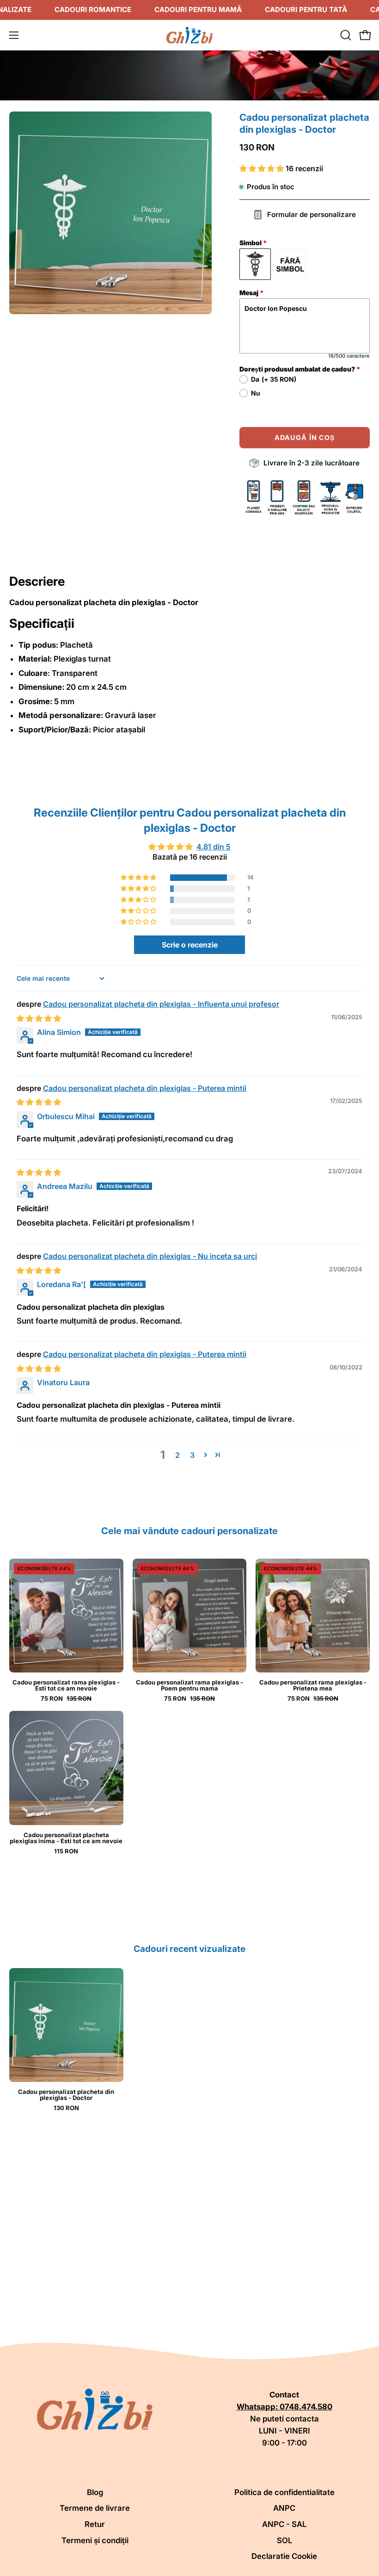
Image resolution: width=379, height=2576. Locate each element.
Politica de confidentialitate (284, 2492)
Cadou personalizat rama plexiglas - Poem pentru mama (189, 1685)
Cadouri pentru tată (306, 9)
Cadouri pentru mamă (198, 9)
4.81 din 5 (214, 847)
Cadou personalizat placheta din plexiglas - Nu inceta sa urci (150, 1256)
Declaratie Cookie (284, 2556)
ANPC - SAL (284, 2524)
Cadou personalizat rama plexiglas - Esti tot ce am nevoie (66, 1685)
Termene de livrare (95, 2508)
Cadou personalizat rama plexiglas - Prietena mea (313, 1685)
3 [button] (192, 1455)
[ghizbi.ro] (189, 35)
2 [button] (177, 1455)
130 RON (66, 2108)
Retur (95, 2524)
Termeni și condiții (95, 2540)
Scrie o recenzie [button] (190, 945)
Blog (95, 2492)
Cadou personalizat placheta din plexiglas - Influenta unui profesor (161, 1004)
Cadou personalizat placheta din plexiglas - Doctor (66, 2095)
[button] (345, 35)
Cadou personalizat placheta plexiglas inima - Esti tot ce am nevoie (66, 1838)
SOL (284, 2540)
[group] (189, 2040)
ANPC (284, 2508)
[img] (39, 1018)
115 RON (66, 1851)
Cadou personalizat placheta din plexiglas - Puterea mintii (145, 1088)
